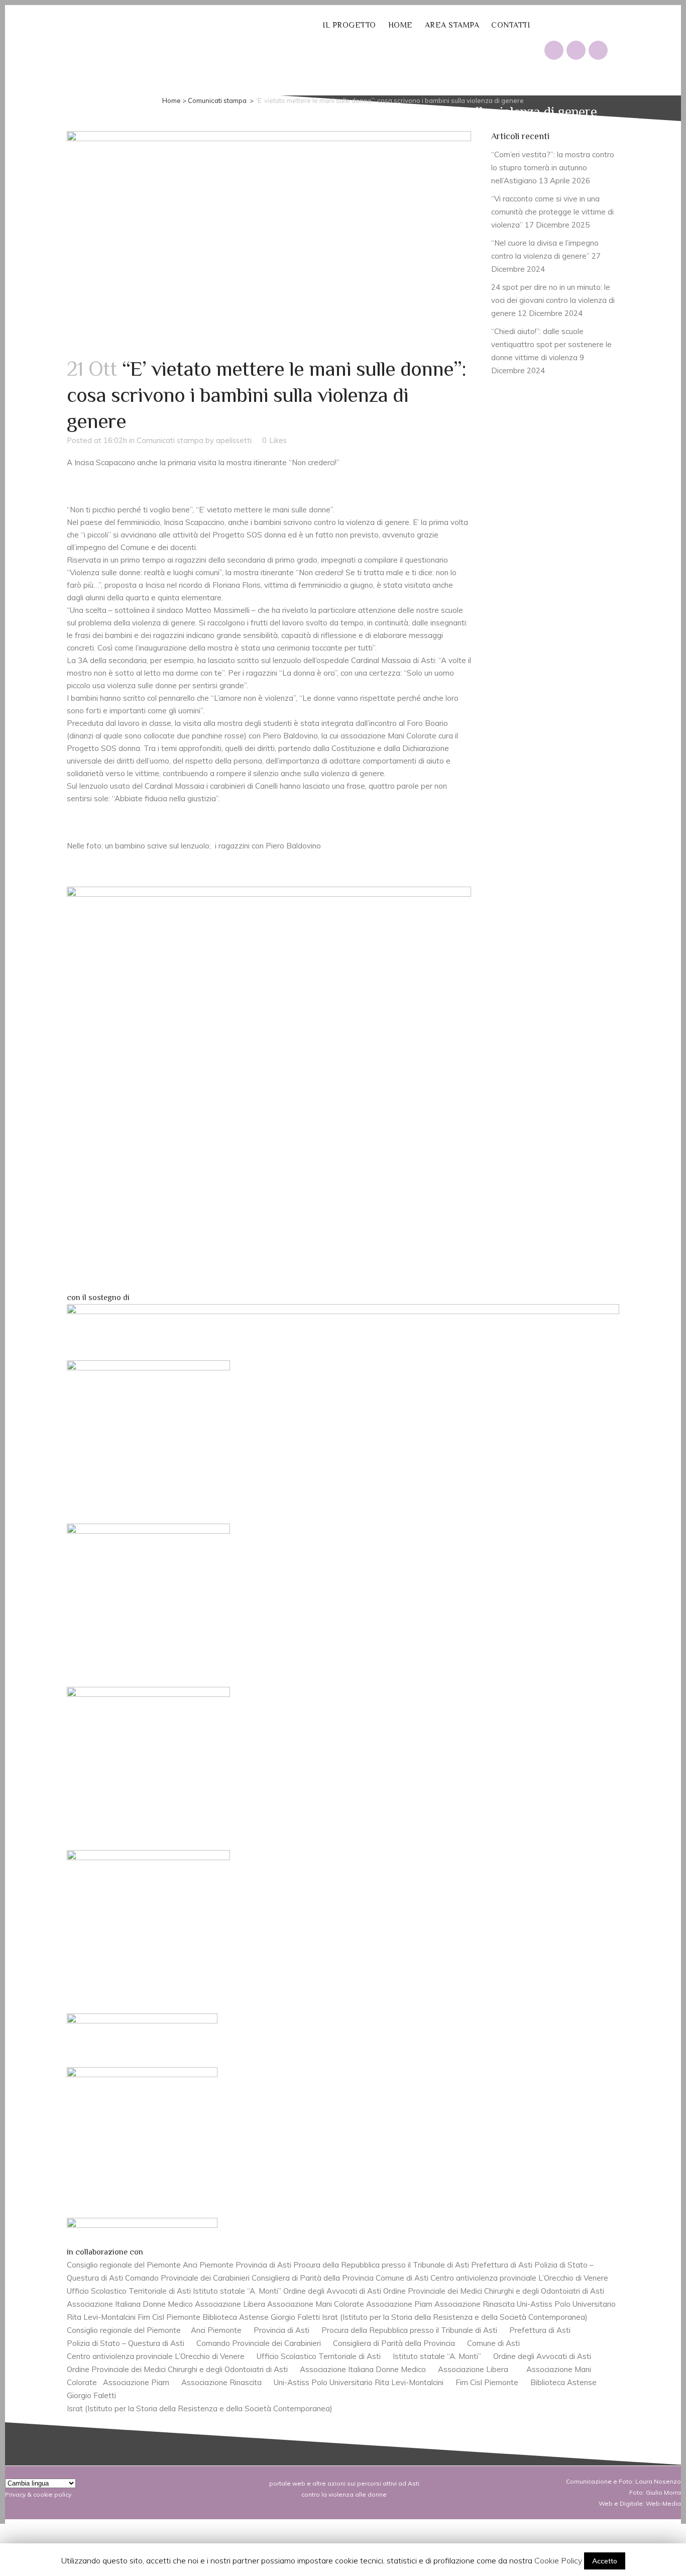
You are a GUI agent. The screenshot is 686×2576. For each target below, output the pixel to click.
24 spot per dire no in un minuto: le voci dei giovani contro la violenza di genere (553, 300)
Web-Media (663, 2503)
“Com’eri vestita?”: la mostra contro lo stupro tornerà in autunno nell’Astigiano (553, 168)
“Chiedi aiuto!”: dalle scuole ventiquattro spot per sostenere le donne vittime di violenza (551, 344)
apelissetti (234, 440)
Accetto (605, 2561)
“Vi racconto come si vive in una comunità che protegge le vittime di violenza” (552, 212)
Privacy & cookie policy (38, 2494)
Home (171, 100)
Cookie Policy (558, 2560)
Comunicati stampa (217, 100)
